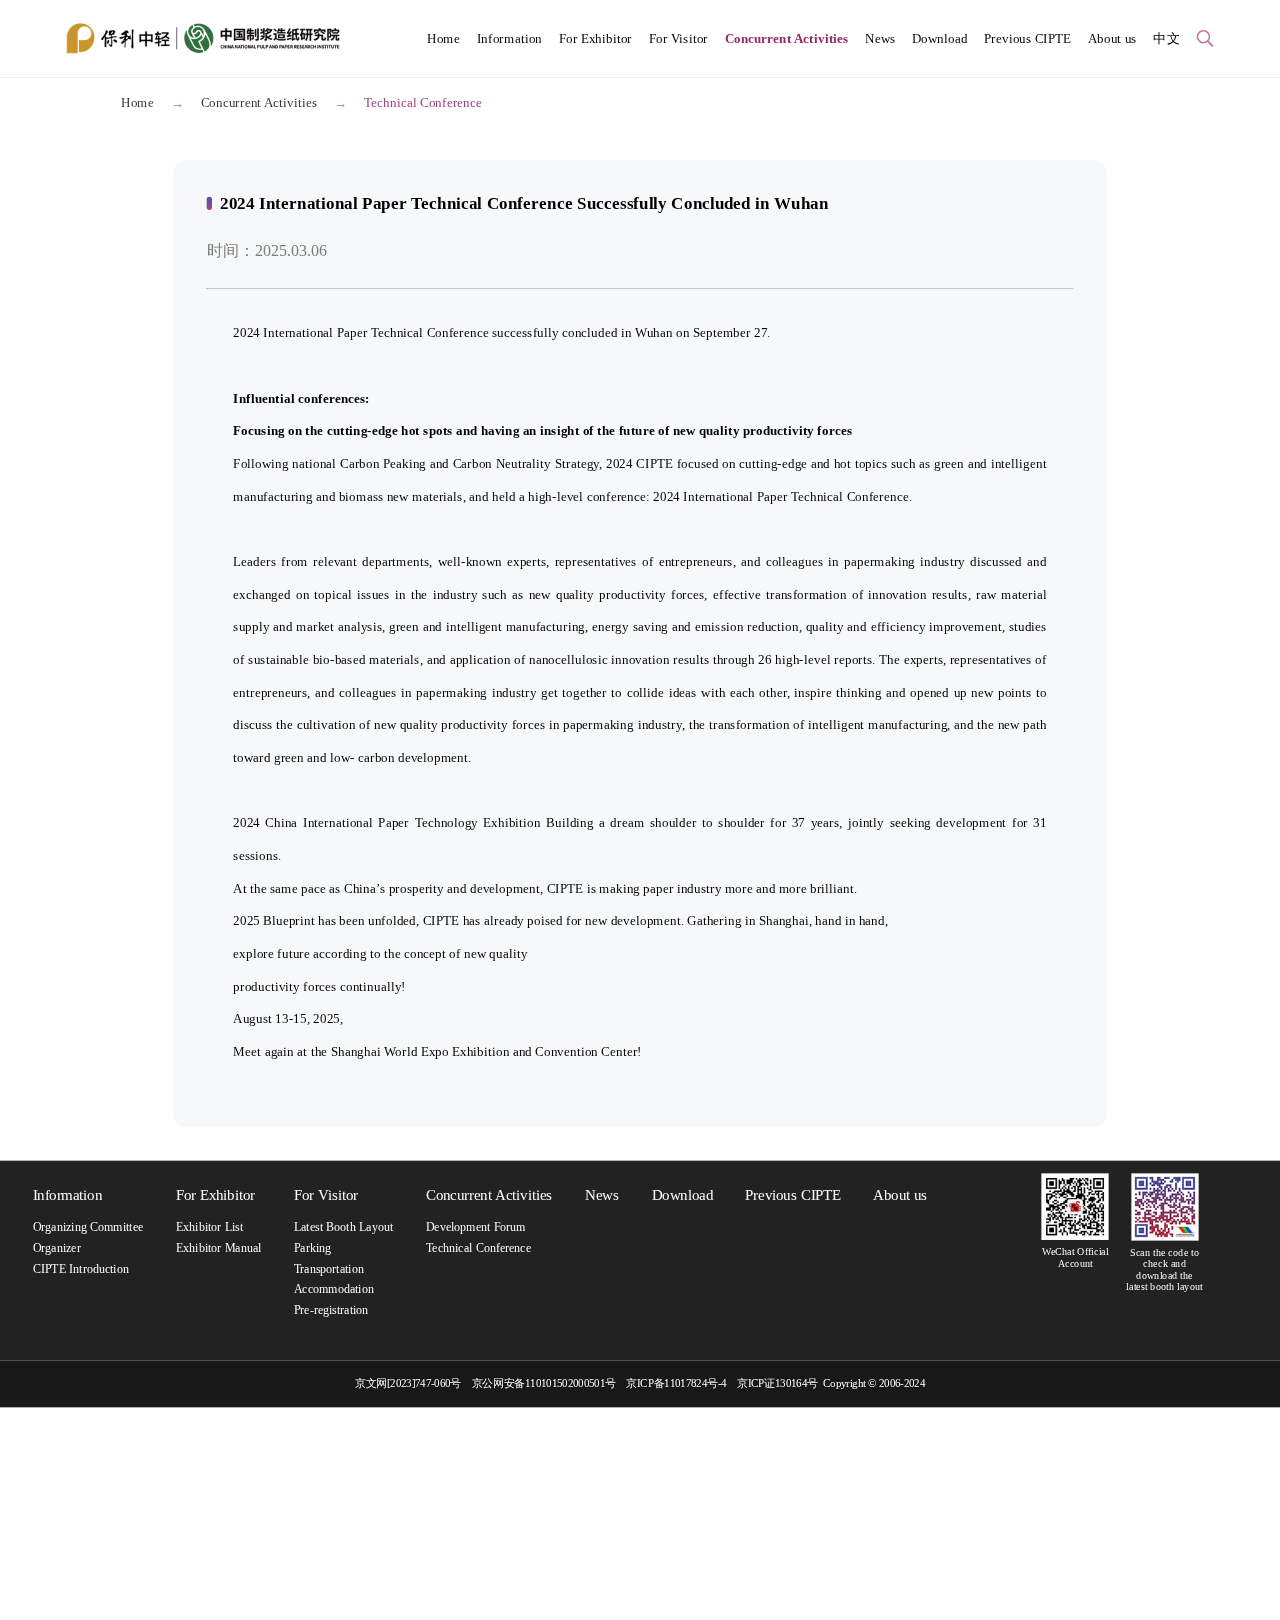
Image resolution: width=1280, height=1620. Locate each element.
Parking (312, 1247)
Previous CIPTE (1027, 37)
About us (1112, 37)
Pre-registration (331, 1309)
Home (443, 37)
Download (939, 37)
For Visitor (678, 37)
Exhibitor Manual (218, 1247)
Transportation (329, 1268)
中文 (1166, 37)
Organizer (57, 1247)
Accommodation (334, 1289)
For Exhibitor (595, 37)
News (880, 37)
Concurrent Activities (787, 37)
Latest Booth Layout (343, 1227)
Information (509, 37)
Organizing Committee (88, 1227)
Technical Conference (478, 1247)
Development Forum (476, 1227)
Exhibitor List (209, 1227)
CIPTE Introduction (81, 1268)
